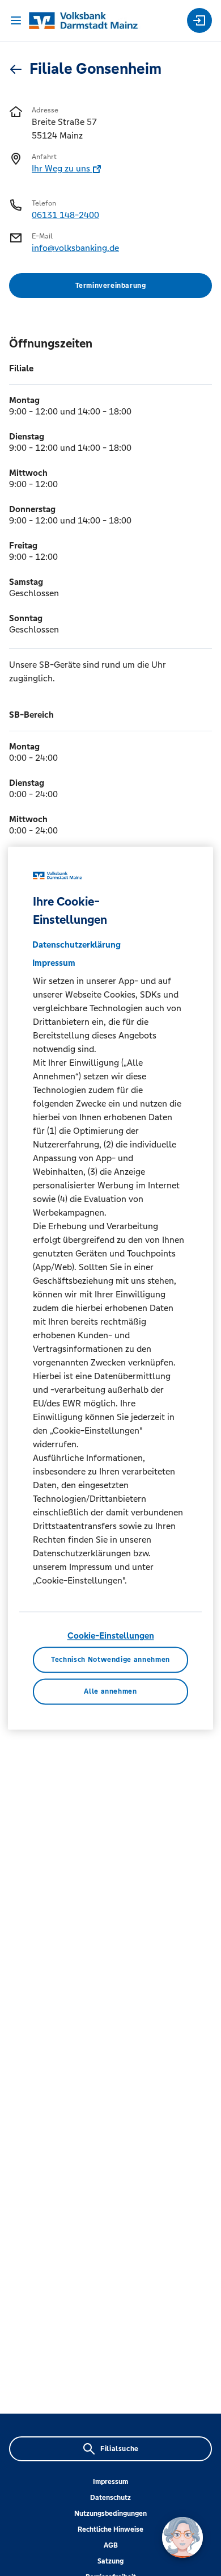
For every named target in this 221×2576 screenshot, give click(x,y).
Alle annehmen (110, 1691)
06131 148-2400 (65, 215)
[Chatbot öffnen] (182, 2537)
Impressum (110, 2482)
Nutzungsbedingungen (110, 2514)
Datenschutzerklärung (76, 945)
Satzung (110, 2561)
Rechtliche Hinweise (110, 2529)
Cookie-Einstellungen (111, 1636)
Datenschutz (110, 2498)
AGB (111, 2545)
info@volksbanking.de (75, 248)
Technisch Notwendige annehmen (110, 1660)
